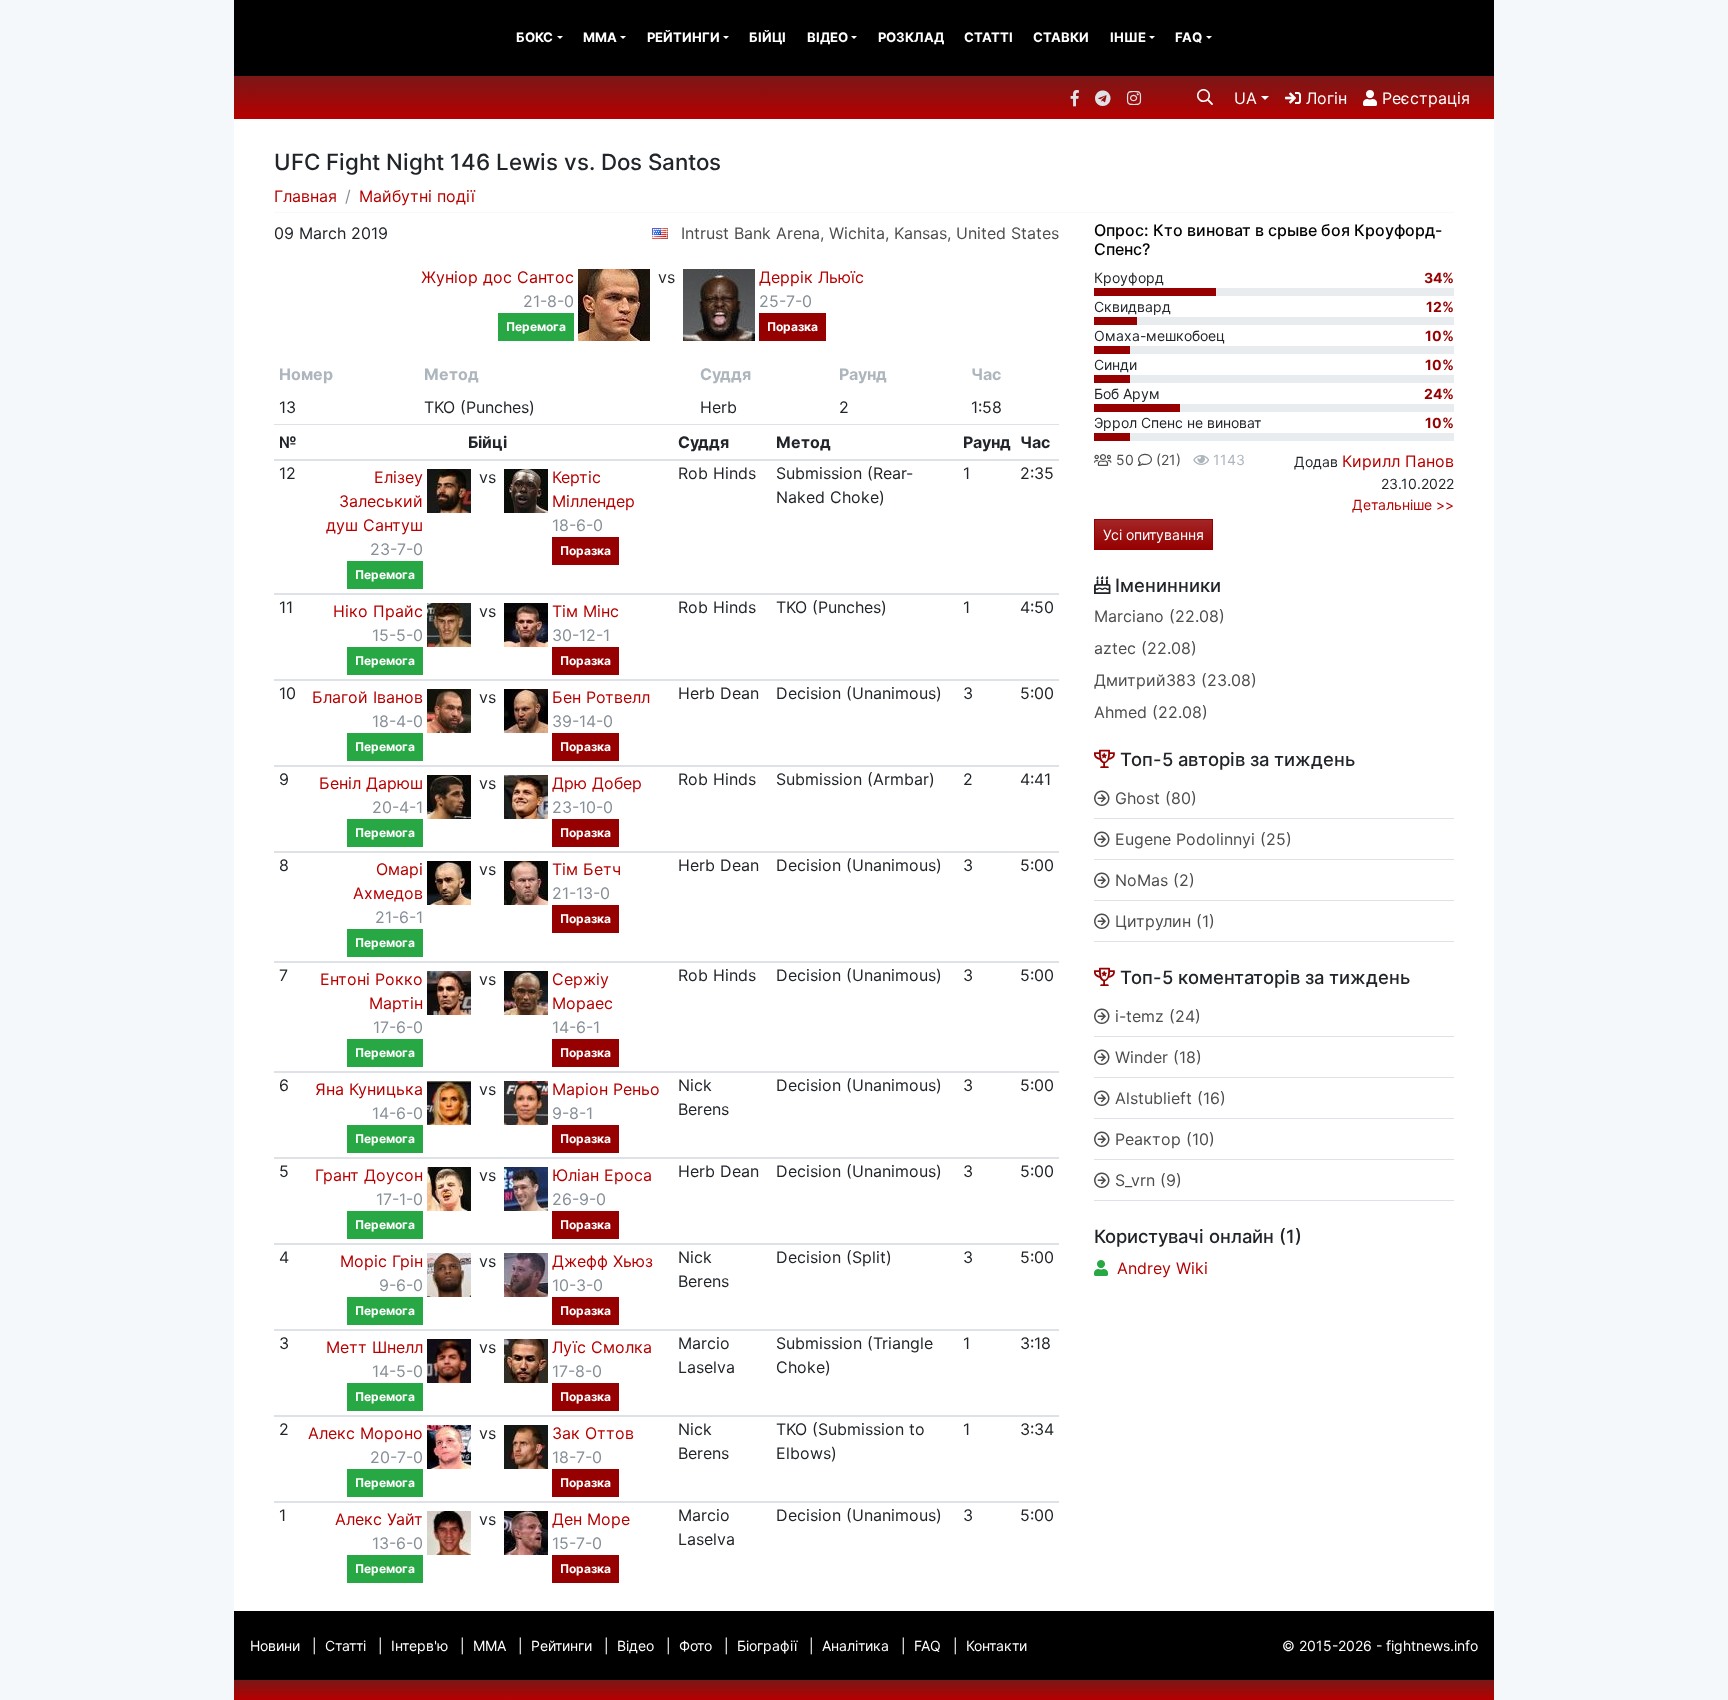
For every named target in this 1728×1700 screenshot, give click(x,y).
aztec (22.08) (1145, 648)
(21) (1166, 459)
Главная (305, 196)
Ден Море (591, 1519)
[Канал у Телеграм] (1103, 98)
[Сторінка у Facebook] (1075, 98)
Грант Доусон (369, 1175)
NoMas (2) (1152, 880)
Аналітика (855, 1645)
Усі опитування (1153, 534)
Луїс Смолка (602, 1347)
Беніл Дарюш (371, 783)
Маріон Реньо (606, 1089)
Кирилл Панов (1398, 461)
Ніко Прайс (378, 611)
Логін (1324, 98)
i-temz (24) (1155, 1016)
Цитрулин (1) (1162, 921)
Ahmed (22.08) (1151, 712)
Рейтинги (683, 37)
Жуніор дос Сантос (497, 277)
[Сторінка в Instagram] (1134, 98)
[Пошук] (1205, 97)
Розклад (911, 37)
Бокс (534, 37)
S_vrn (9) (1146, 1180)
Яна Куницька (369, 1089)
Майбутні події (417, 196)
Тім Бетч (586, 869)
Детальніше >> (1403, 504)
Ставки (1061, 37)
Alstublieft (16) (1168, 1098)
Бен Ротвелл (601, 697)
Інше (1128, 37)
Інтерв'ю (419, 1645)
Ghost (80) (1153, 798)
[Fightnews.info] (316, 38)
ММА (600, 37)
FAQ (1188, 37)
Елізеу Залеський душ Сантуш (374, 501)
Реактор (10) (1162, 1139)
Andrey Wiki (1162, 1268)
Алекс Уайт (379, 1519)
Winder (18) (1156, 1057)
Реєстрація (1423, 98)
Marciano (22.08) (1159, 616)
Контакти (996, 1645)
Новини (275, 1645)
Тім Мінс (585, 611)
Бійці (767, 37)
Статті (988, 37)
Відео (827, 37)
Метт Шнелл (374, 1347)
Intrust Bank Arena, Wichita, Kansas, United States (870, 233)
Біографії (767, 1645)
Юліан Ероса (602, 1175)
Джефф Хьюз (602, 1261)
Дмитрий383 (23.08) (1175, 680)
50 (1123, 459)
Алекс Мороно (365, 1433)
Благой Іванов (367, 697)
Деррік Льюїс (811, 277)
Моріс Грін (381, 1261)
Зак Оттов (593, 1433)
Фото (695, 1645)
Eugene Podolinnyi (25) (1201, 839)
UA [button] (1245, 98)
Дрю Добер (597, 783)
